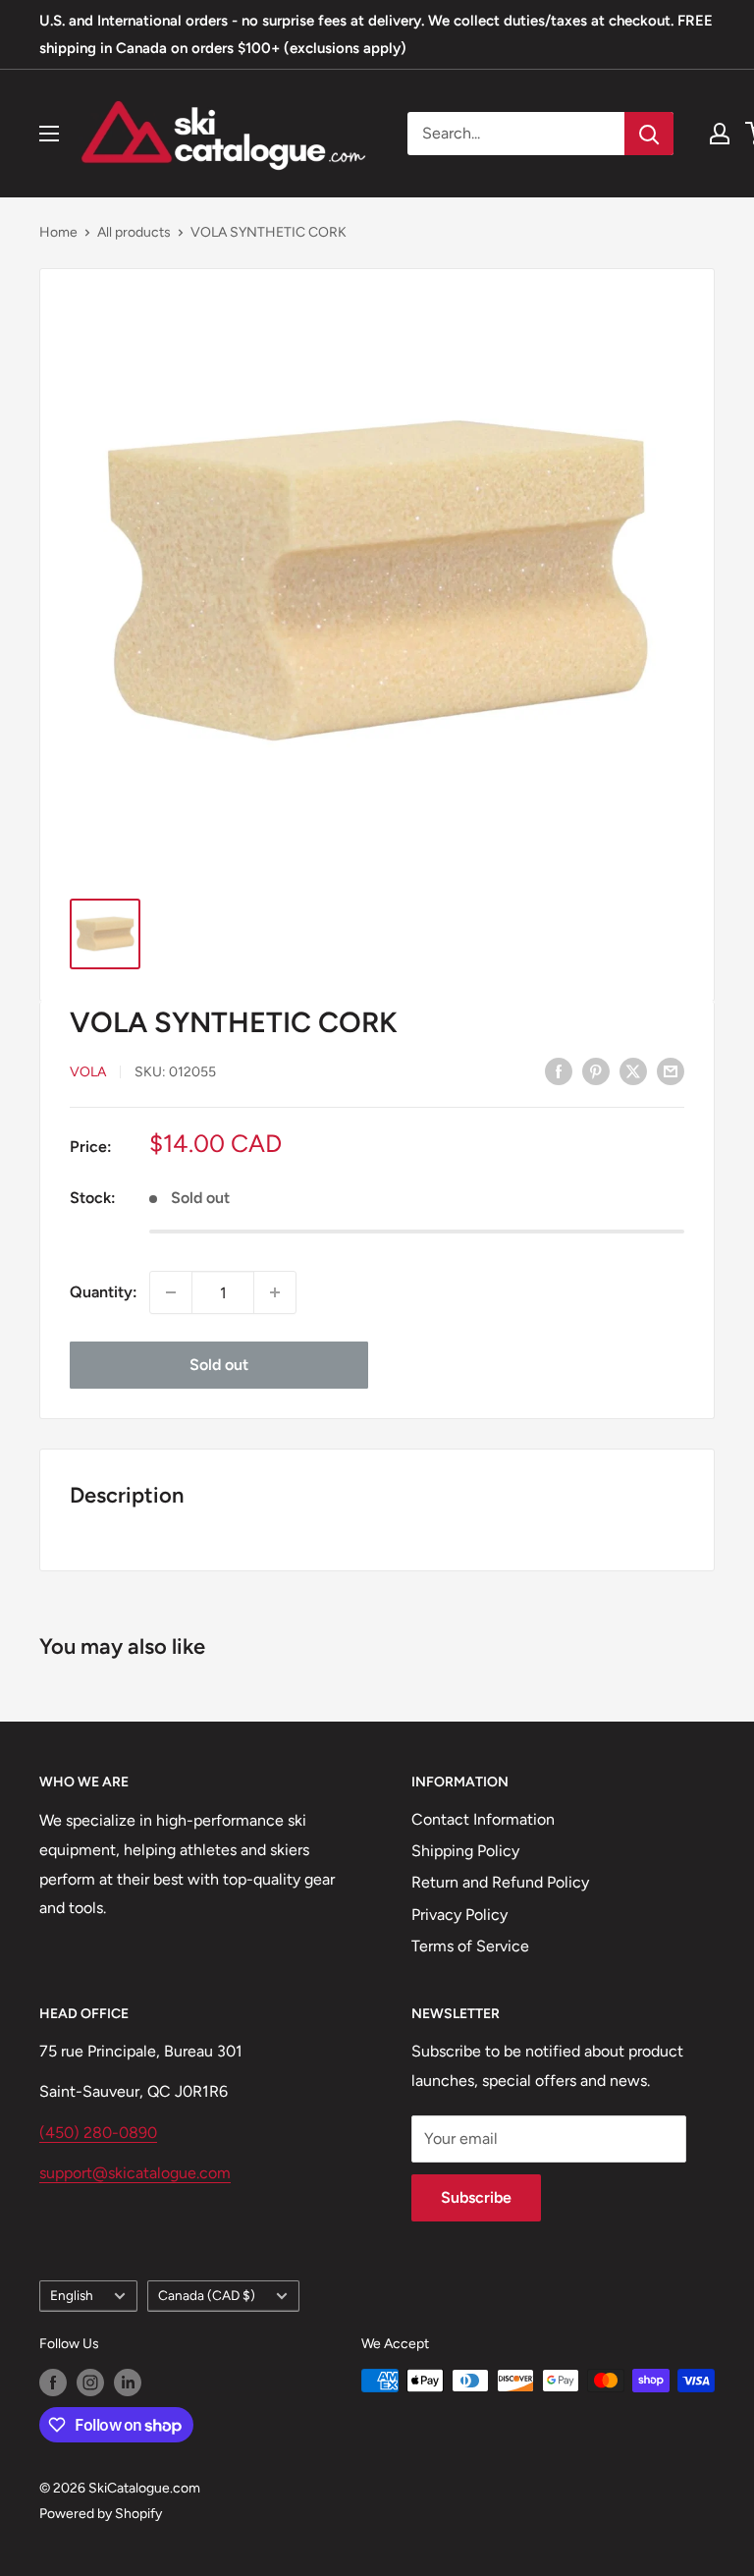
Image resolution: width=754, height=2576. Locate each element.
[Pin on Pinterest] (596, 1070)
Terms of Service (470, 1946)
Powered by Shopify (101, 2514)
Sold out (219, 1365)
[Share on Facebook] (559, 1070)
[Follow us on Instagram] (90, 2383)
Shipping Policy (465, 1851)
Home (58, 232)
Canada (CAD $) (207, 2295)
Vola (88, 1072)
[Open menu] (49, 134)
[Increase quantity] (275, 1292)
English (72, 2295)
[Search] (649, 134)
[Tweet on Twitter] (633, 1070)
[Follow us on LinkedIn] (128, 2383)
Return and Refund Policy (500, 1882)
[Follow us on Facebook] (53, 2383)
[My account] (720, 134)
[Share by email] (671, 1070)
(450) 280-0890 (98, 2133)
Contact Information (483, 1819)
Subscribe (476, 2197)
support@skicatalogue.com (135, 2173)
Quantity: (104, 1292)
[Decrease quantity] (171, 1292)
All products (134, 232)
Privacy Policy (459, 1915)
